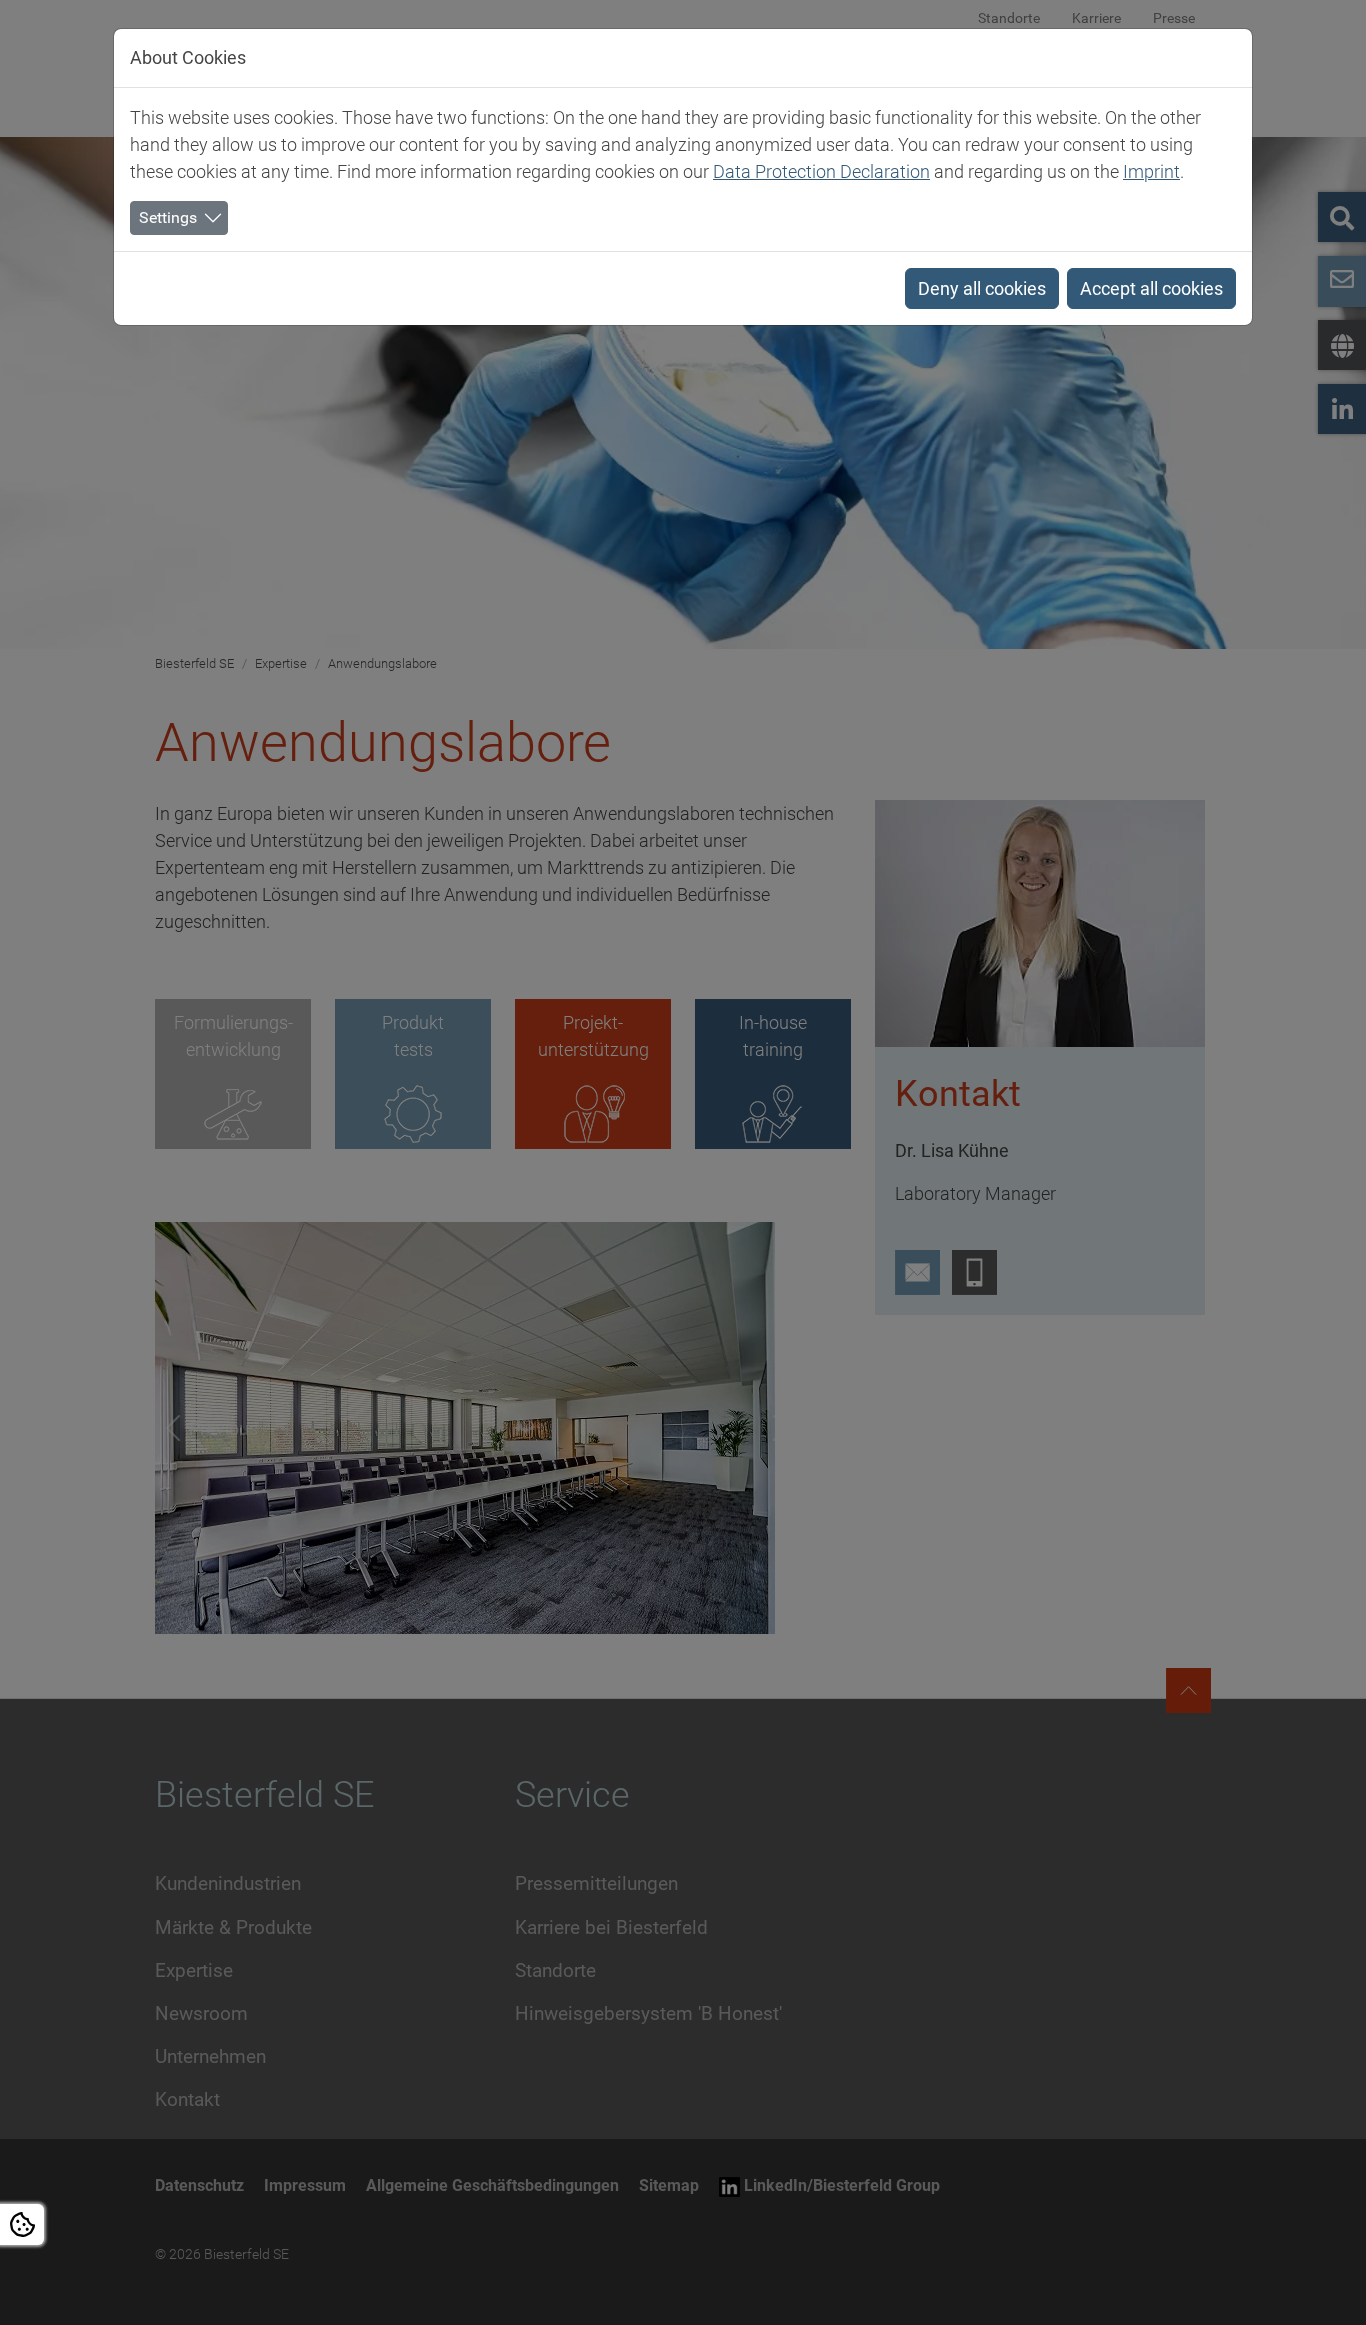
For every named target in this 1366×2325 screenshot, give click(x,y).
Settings (168, 217)
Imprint (1151, 171)
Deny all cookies (982, 288)
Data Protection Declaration (821, 171)
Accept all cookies (1151, 288)
